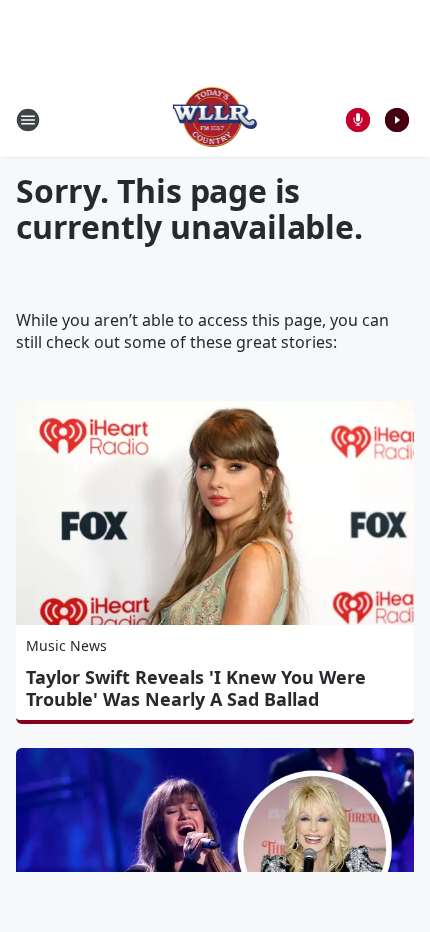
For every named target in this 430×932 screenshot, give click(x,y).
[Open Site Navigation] (28, 120)
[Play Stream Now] (397, 120)
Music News (66, 645)
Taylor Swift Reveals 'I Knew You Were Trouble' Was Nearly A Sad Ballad (196, 688)
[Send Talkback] (358, 120)
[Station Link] (215, 119)
